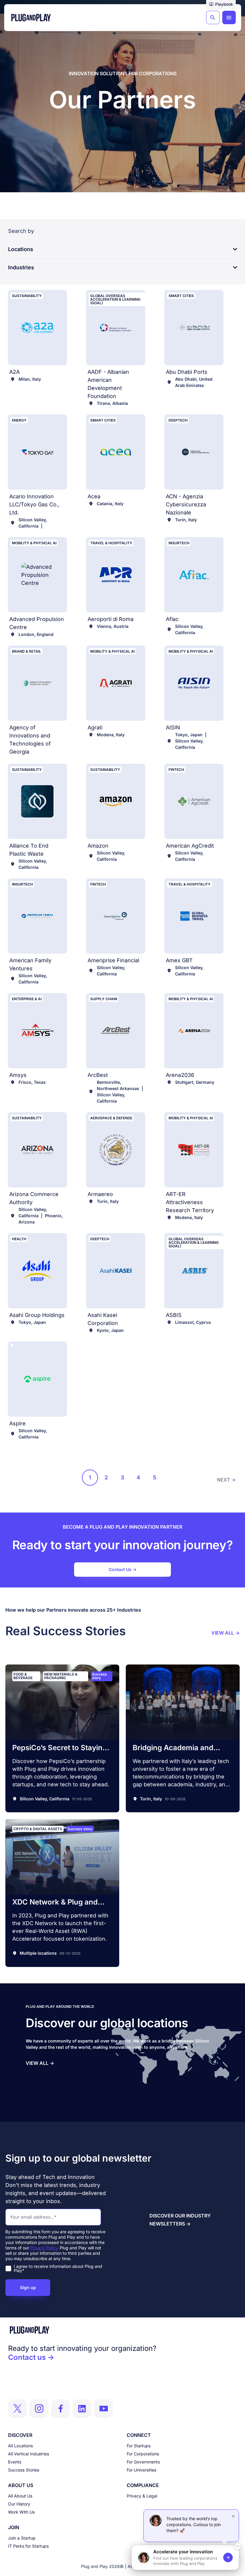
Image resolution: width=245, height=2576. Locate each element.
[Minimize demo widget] (238, 2546)
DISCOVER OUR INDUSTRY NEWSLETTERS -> (180, 2220)
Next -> (226, 1480)
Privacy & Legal (142, 2496)
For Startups (139, 2446)
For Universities (141, 2470)
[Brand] (122, 2330)
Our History (19, 2504)
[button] (221, 5)
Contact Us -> (123, 1569)
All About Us (20, 2496)
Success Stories (24, 2470)
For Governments (143, 2462)
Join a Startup (22, 2538)
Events (15, 2462)
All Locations (20, 2446)
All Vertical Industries (29, 2454)
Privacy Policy (44, 2248)
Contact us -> (31, 2357)
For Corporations (143, 2454)
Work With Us (21, 2512)
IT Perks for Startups (28, 2546)
